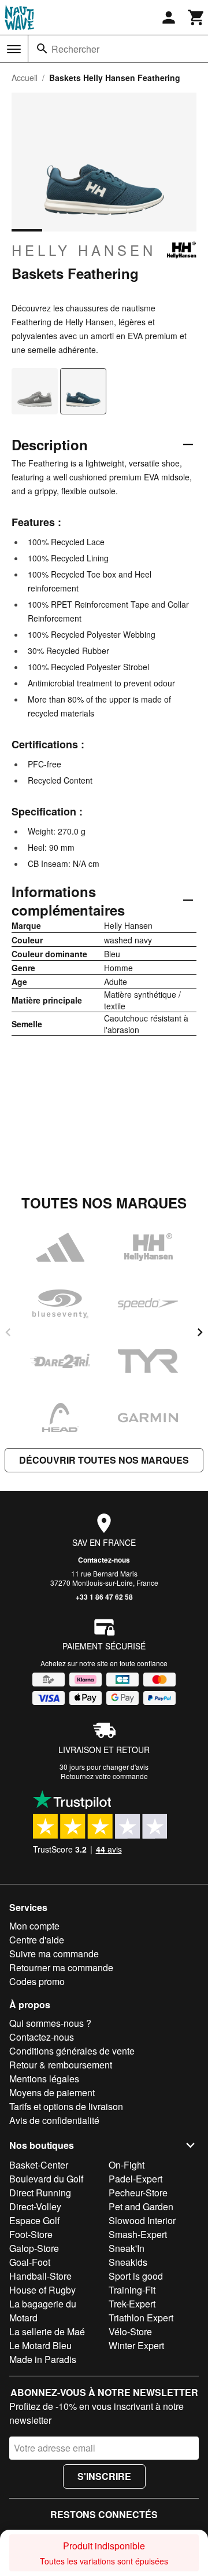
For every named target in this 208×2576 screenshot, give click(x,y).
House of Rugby (42, 2290)
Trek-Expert (132, 2304)
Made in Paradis (43, 2359)
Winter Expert (136, 2345)
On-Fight (127, 2165)
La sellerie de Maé (47, 2331)
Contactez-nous (104, 1560)
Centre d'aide (37, 1940)
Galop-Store (34, 2248)
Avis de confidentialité (54, 2120)
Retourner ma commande (61, 1967)
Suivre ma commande (54, 1954)
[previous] (8, 1332)
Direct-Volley (35, 2206)
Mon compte (34, 1926)
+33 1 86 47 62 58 (104, 1597)
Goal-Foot (30, 2262)
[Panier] (196, 17)
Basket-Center (39, 2165)
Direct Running (40, 2193)
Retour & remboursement (61, 2065)
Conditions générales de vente (72, 2051)
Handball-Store (40, 2276)
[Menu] (14, 49)
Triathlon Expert (141, 2318)
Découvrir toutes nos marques (104, 1460)
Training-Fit (132, 2290)
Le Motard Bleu (40, 2345)
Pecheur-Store (138, 2193)
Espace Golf (34, 2220)
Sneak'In (127, 2248)
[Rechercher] (42, 49)
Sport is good (136, 2276)
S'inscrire (104, 2476)
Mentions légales (44, 2079)
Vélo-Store (130, 2331)
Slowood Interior (142, 2220)
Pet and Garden (141, 2206)
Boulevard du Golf (46, 2179)
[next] (200, 1332)
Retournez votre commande (104, 1776)
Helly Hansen (84, 250)
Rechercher (75, 49)
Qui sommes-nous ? (50, 2023)
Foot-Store (31, 2234)
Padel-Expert (135, 2179)
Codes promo (37, 1981)
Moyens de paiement (52, 2092)
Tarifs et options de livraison (66, 2106)
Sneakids (128, 2262)
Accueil (25, 78)
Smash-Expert (138, 2234)
